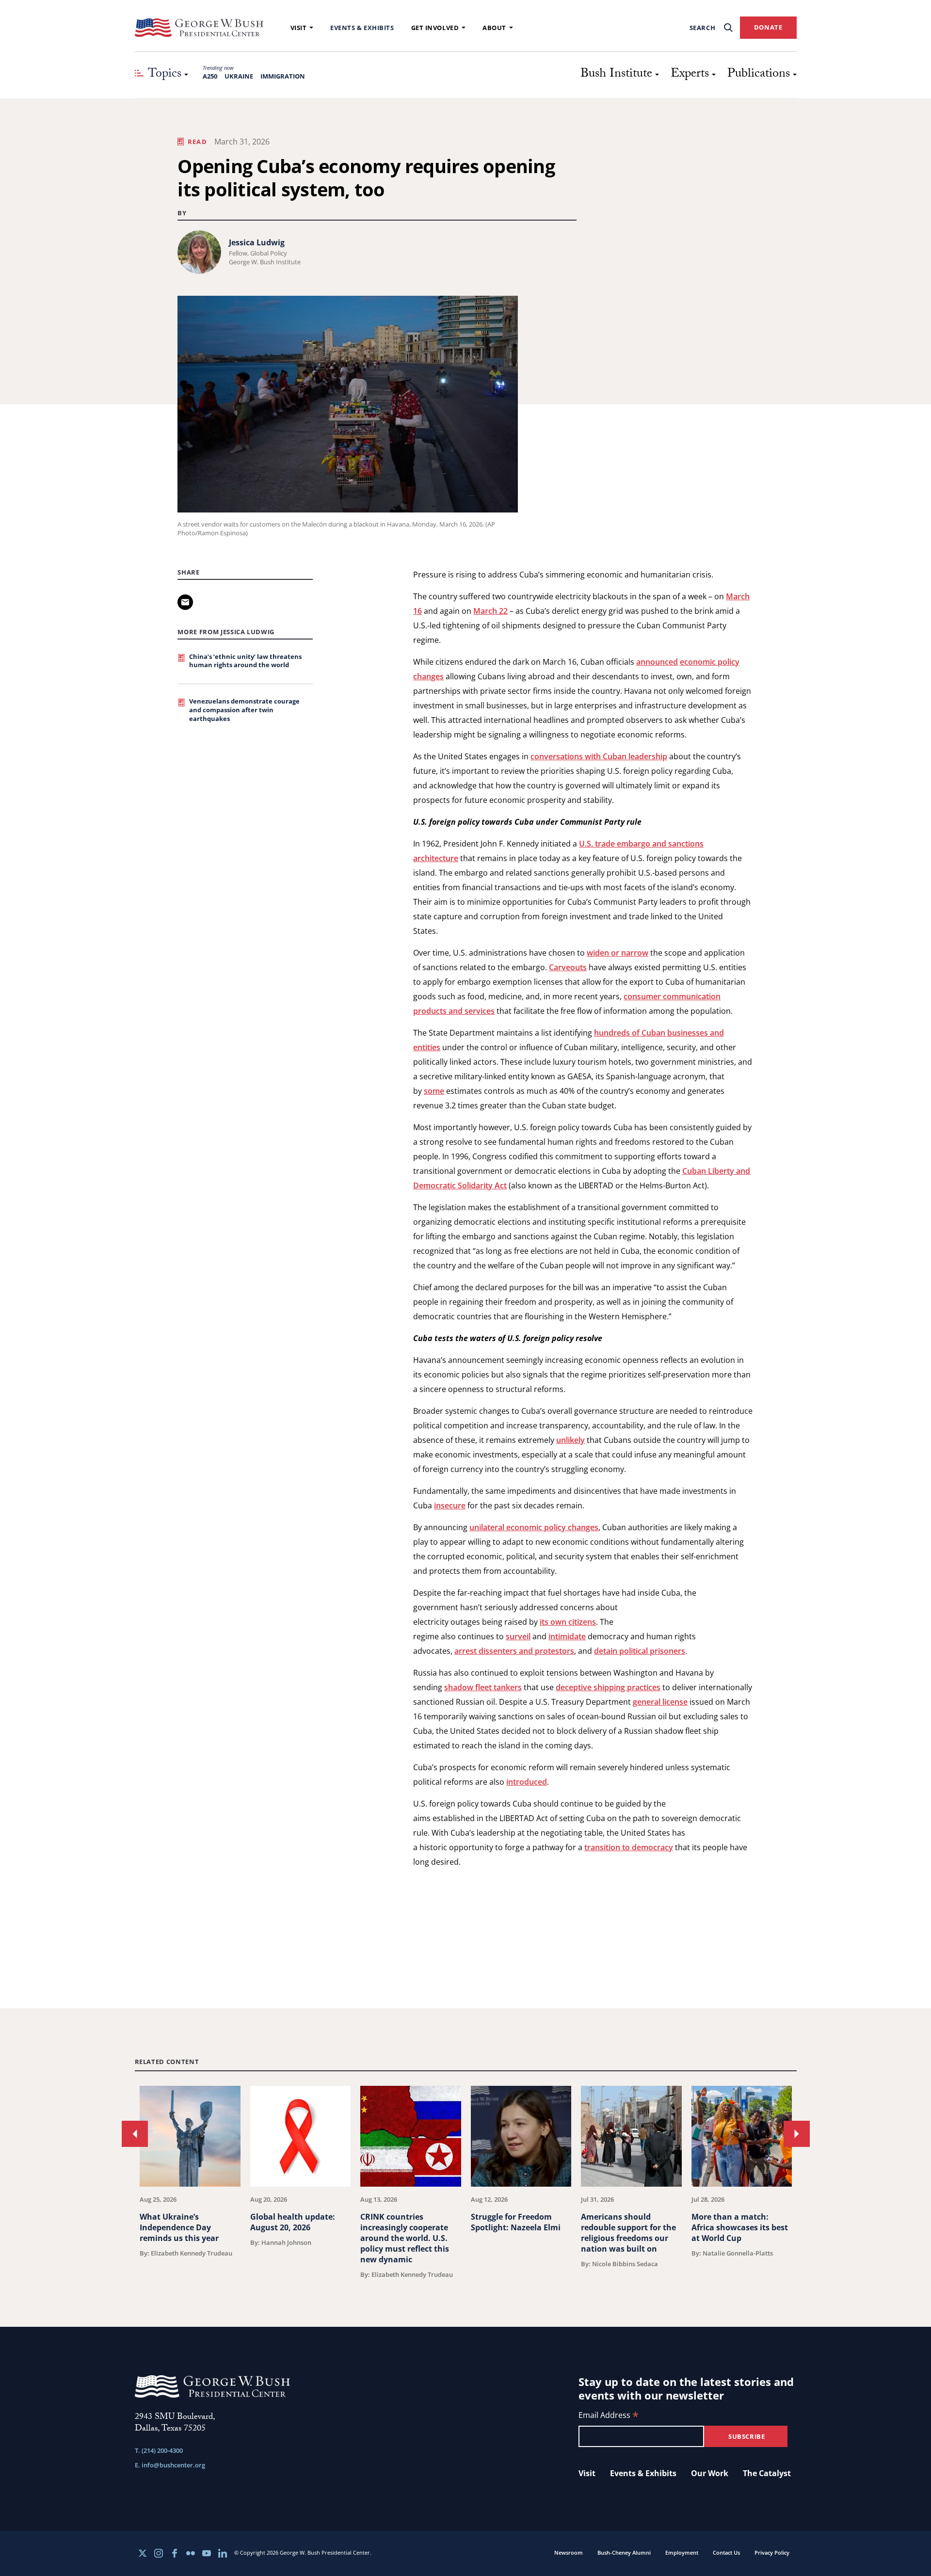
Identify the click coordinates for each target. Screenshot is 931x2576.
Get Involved (435, 28)
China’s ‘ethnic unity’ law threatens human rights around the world (245, 661)
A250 (210, 76)
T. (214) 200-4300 (159, 2450)
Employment (682, 2552)
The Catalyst (767, 2473)
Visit (299, 28)
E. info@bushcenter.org (170, 2465)
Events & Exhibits (362, 28)
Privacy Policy (772, 2552)
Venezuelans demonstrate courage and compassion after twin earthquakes (244, 710)
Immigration (283, 76)
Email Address (609, 2416)
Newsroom (569, 2552)
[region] (466, 2182)
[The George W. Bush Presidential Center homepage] (199, 28)
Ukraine (239, 76)
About (494, 28)
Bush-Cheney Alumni (624, 2552)
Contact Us (726, 2552)
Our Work (710, 2473)
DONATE (768, 27)
